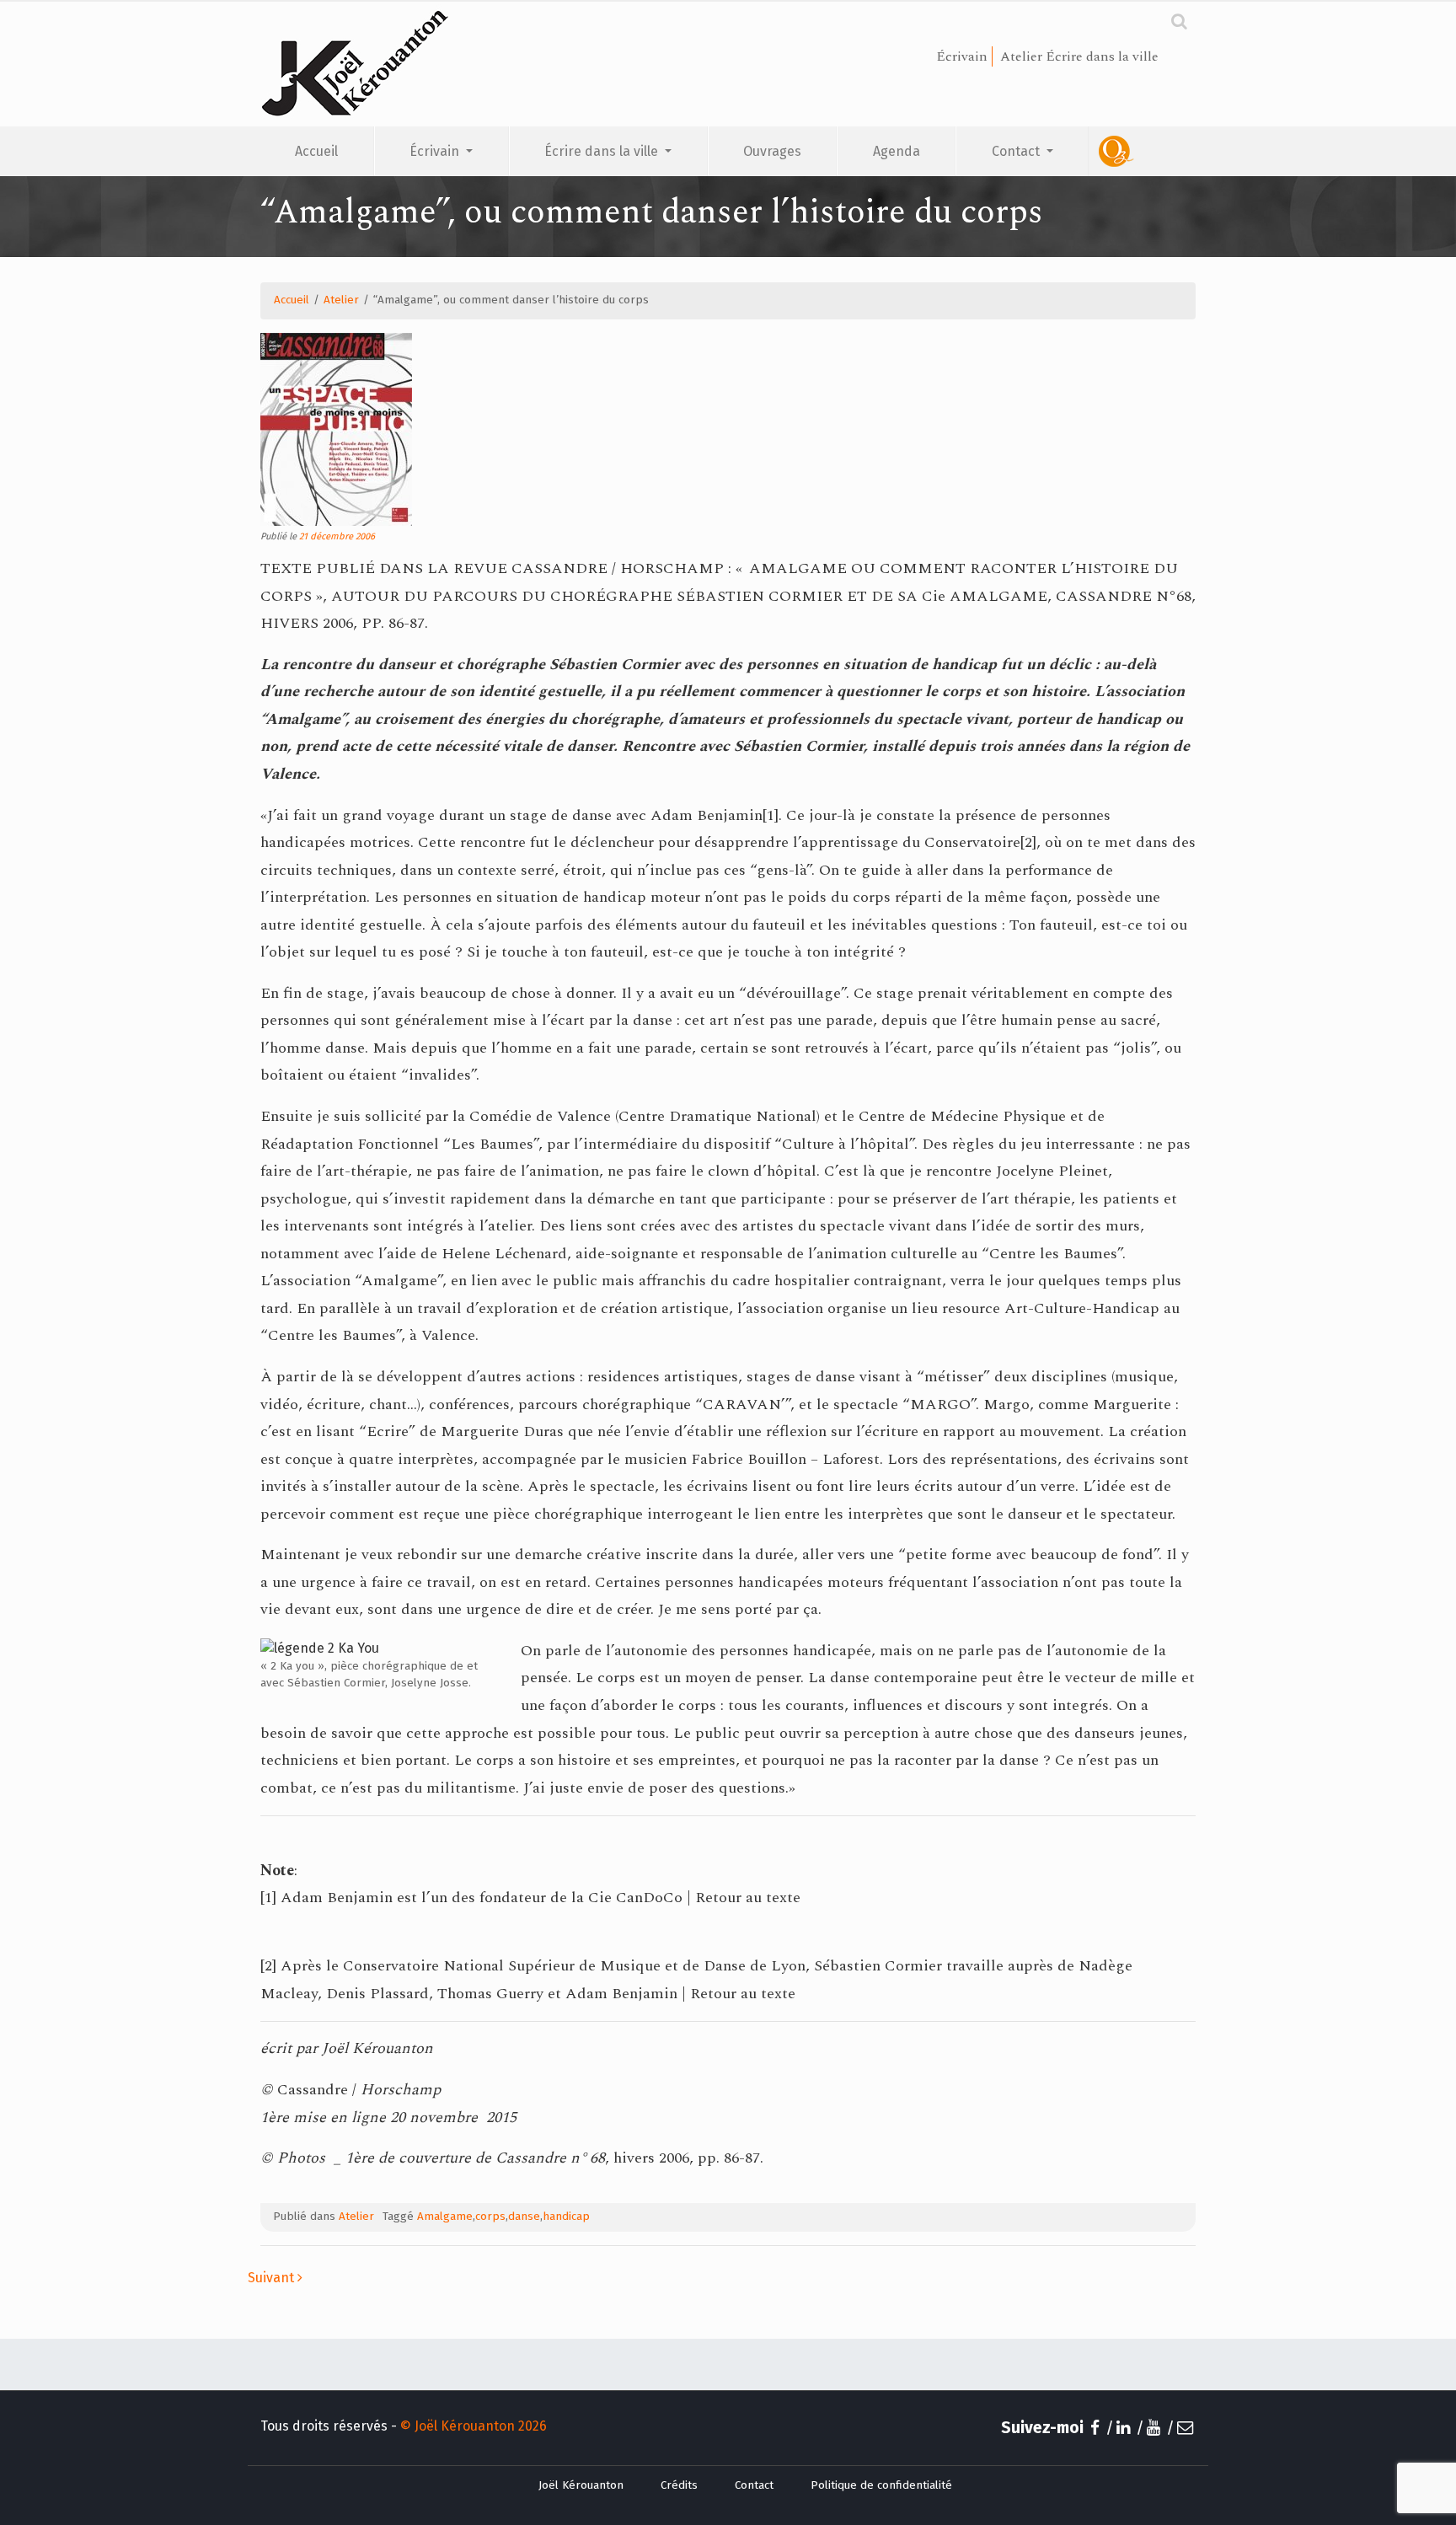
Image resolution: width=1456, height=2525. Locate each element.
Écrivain (436, 151)
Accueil (316, 151)
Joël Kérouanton (581, 2485)
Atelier (341, 300)
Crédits (679, 2485)
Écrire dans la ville (603, 151)
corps (490, 2217)
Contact (1017, 151)
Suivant (273, 2278)
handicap (566, 2217)
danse (524, 2217)
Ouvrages (772, 151)
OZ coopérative (1142, 151)
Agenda (897, 151)
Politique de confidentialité (881, 2485)
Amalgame (445, 2217)
